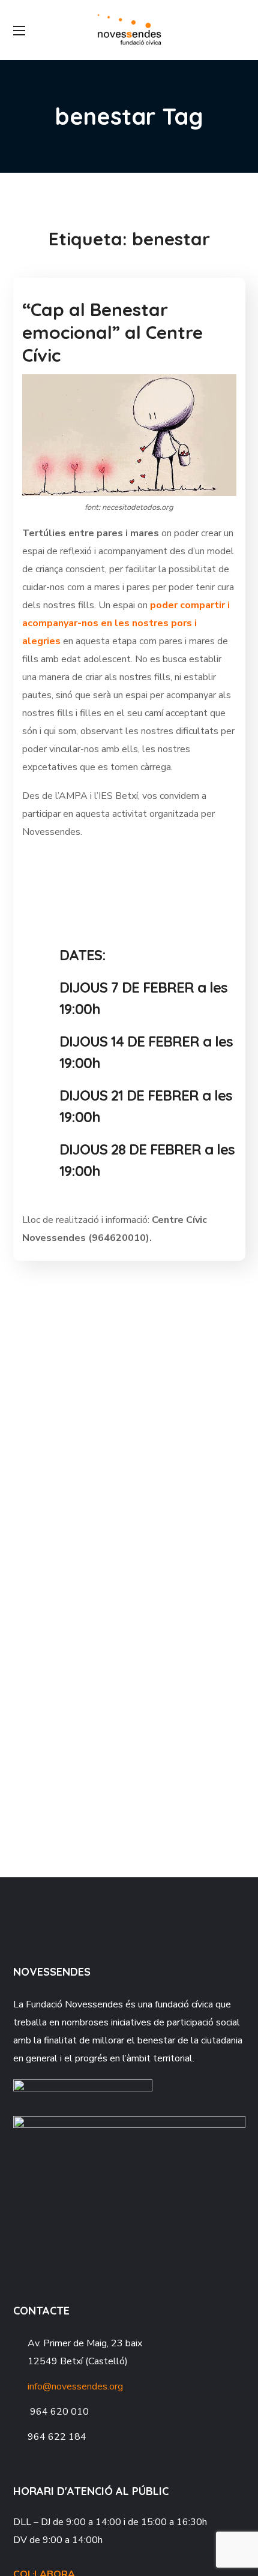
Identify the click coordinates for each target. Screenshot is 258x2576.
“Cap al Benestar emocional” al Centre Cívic (112, 332)
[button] (241, 30)
